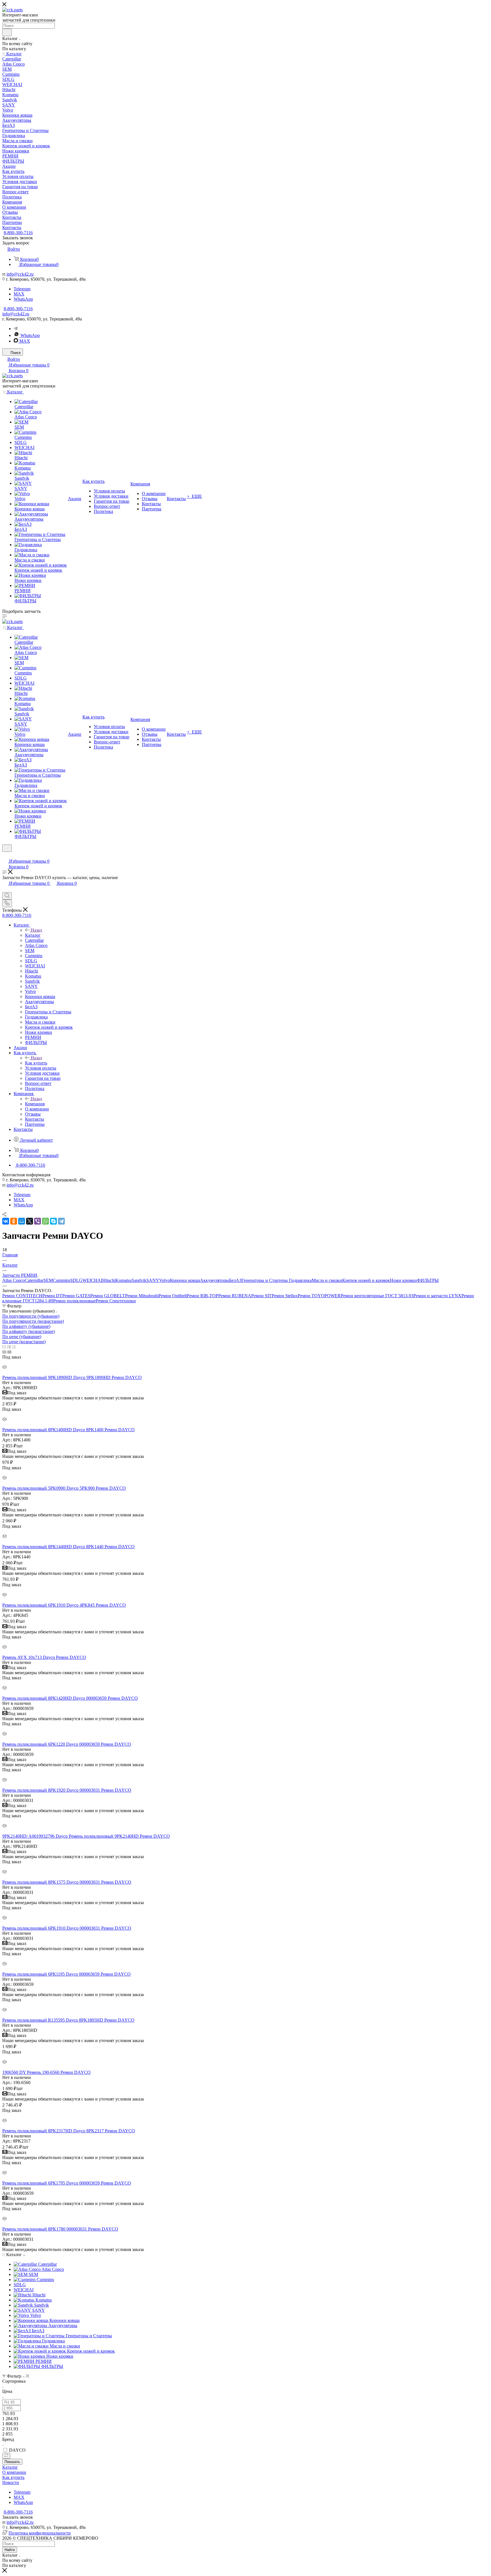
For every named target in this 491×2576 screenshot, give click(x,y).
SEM (48, 1280)
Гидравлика (300, 1280)
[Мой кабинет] (5, 855)
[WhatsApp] (45, 1221)
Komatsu (123, 1280)
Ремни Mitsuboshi (142, 1296)
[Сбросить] (6, 2456)
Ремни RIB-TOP (202, 1296)
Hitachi (109, 1280)
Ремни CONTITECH (22, 1296)
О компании (14, 2472)
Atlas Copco (13, 1280)
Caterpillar (34, 1280)
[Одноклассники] (14, 1221)
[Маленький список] (4, 1352)
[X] (30, 1221)
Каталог (33, 935)
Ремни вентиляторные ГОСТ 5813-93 (377, 1296)
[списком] (9, 1347)
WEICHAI (92, 1280)
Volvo (165, 1280)
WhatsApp (23, 299)
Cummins (62, 1280)
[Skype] (53, 1221)
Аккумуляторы (215, 1280)
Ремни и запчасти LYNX (437, 1296)
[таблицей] (14, 1347)
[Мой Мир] (22, 1221)
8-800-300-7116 (18, 233)
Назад (36, 930)
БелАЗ (235, 1280)
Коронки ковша (185, 1280)
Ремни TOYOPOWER (319, 1296)
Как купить (36, 1063)
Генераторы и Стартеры (265, 1280)
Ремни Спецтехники (116, 1301)
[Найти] (7, 32)
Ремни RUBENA (235, 1296)
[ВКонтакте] (6, 1221)
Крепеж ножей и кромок (366, 1280)
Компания (35, 1104)
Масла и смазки (327, 1280)
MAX (19, 294)
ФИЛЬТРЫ (428, 1280)
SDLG (76, 1280)
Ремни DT (52, 1296)
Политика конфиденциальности (40, 2533)
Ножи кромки (403, 1280)
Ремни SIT (261, 1296)
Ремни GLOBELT (108, 1296)
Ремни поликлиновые (74, 1301)
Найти (10, 2550)
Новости (11, 2482)
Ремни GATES (76, 1296)
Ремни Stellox (285, 1296)
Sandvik (139, 1280)
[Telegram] (16, 329)
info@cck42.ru (20, 274)
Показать (12, 2462)
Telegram (22, 289)
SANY (153, 1280)
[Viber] (38, 1221)
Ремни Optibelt (173, 1296)
